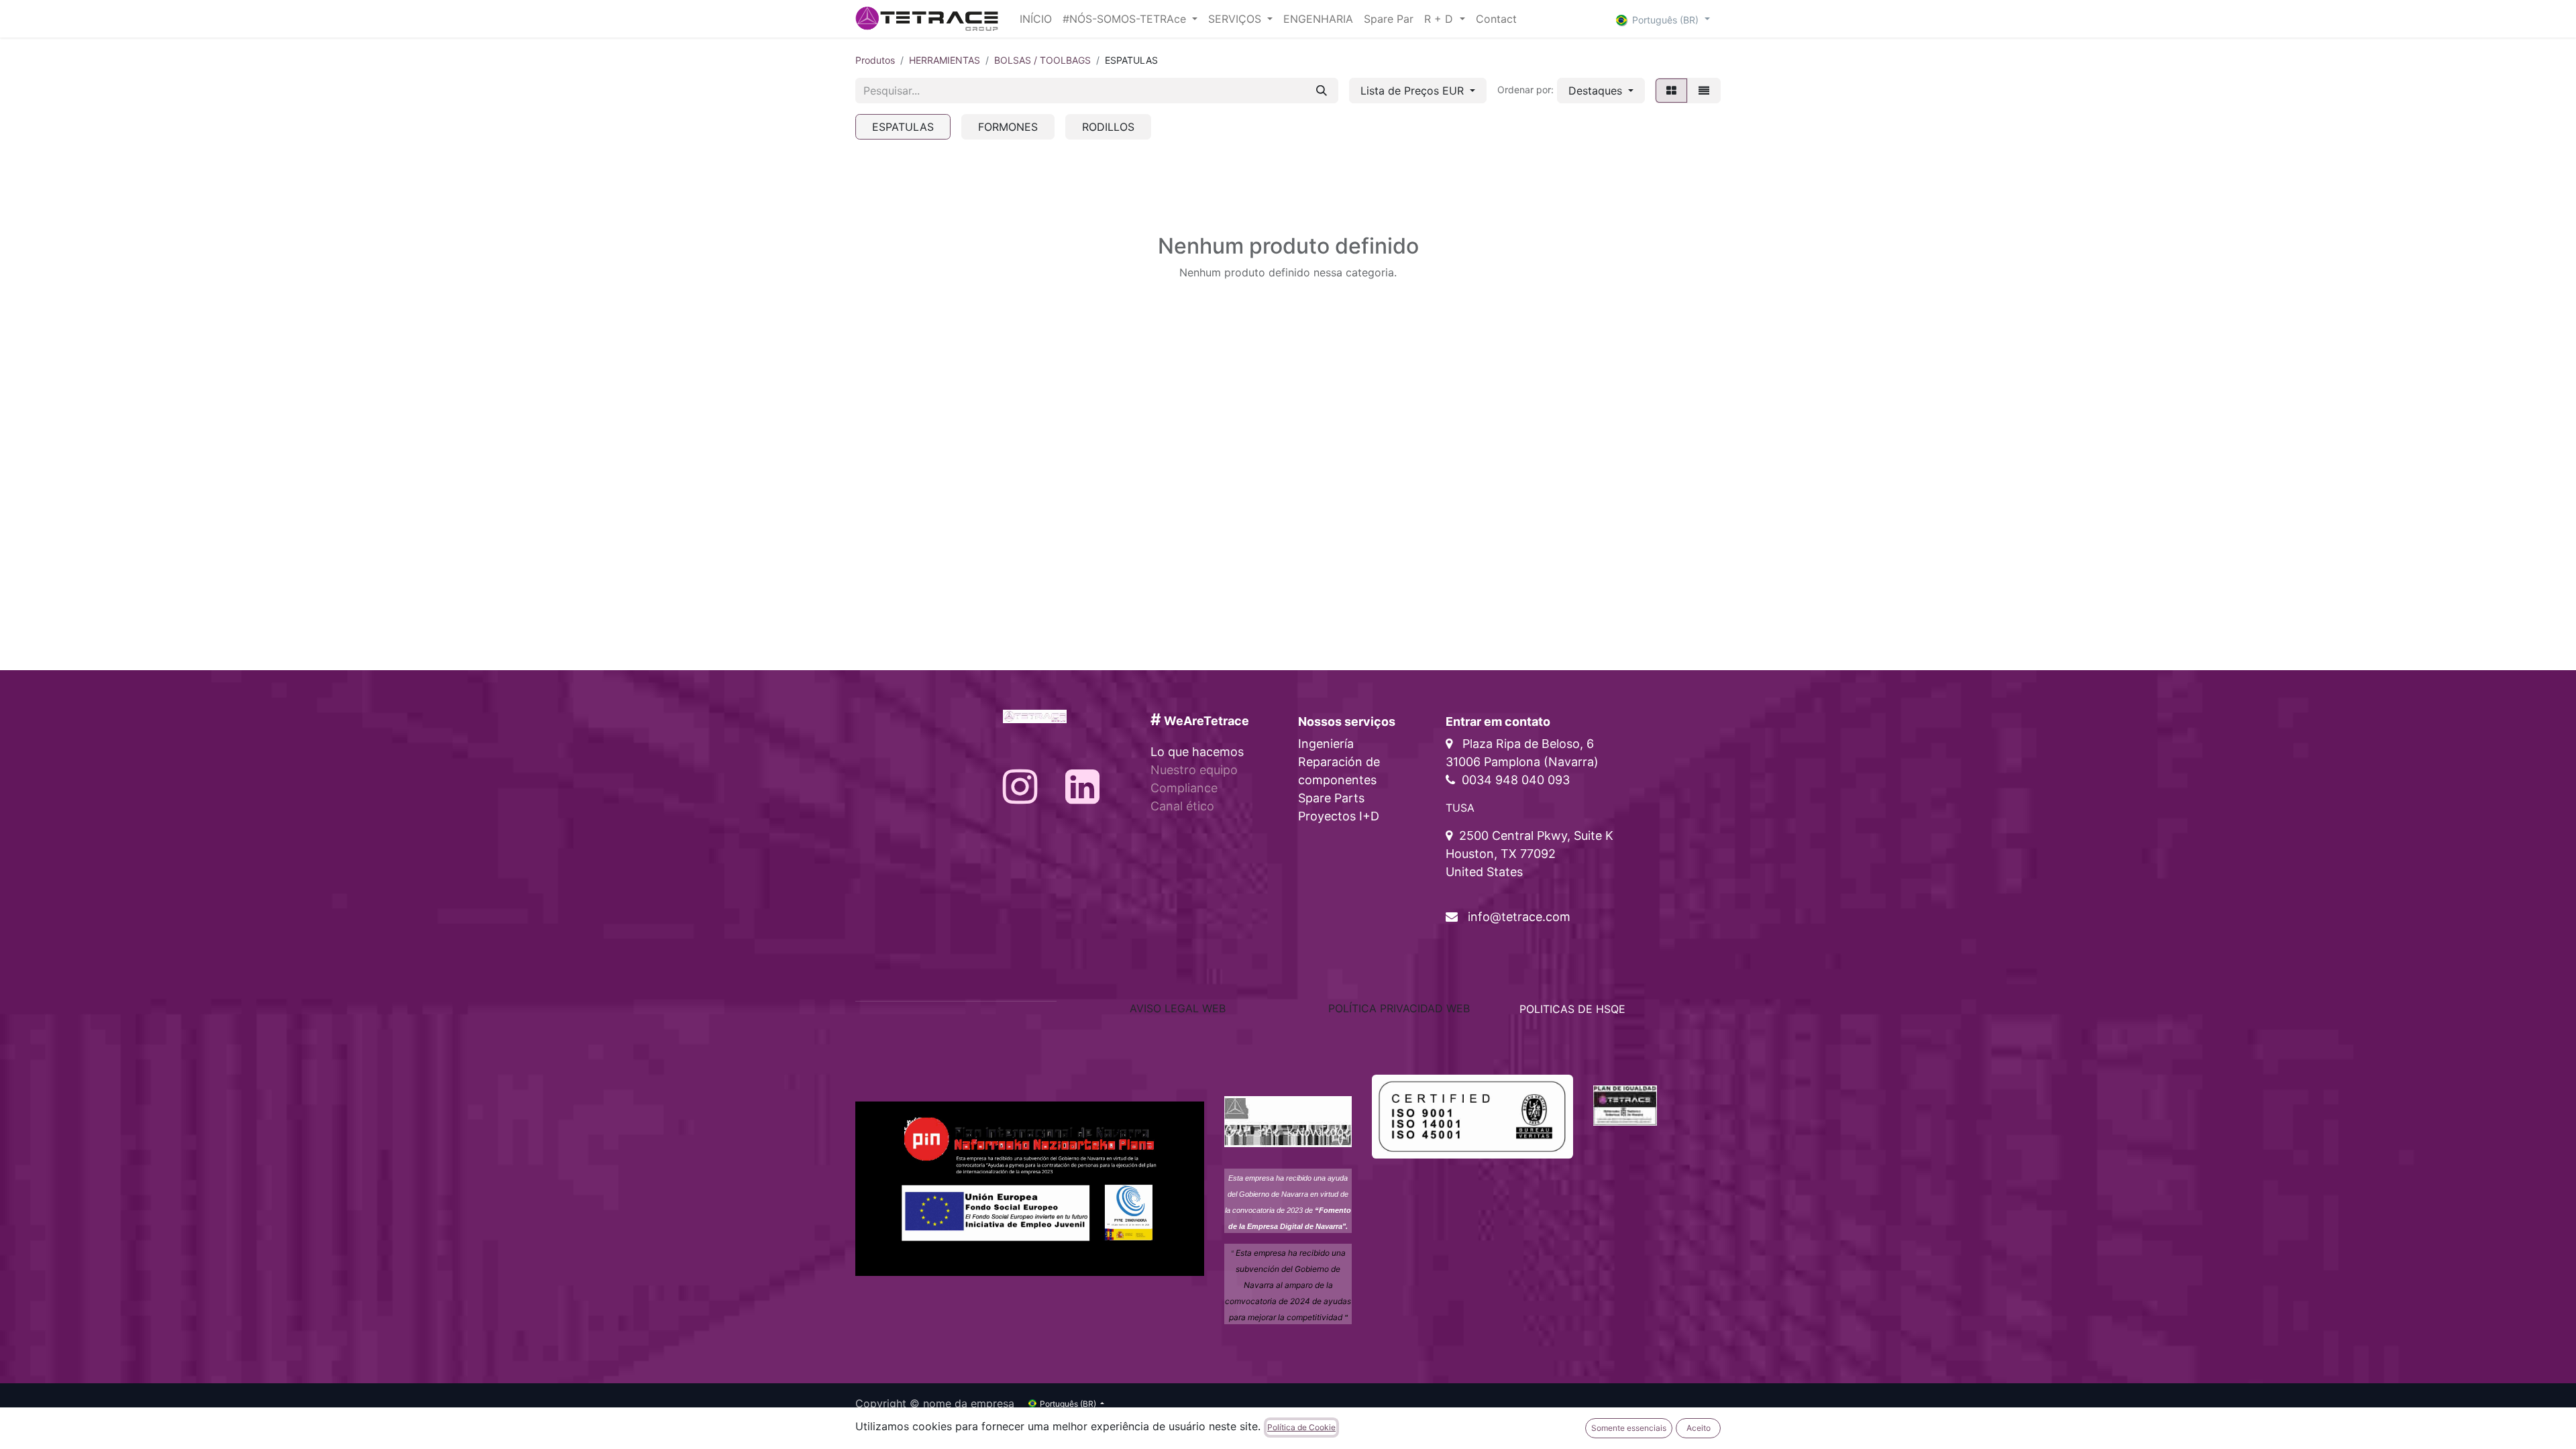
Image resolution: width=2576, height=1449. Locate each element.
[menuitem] (1036, 19)
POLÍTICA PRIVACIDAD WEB (1399, 1008)
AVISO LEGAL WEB (1178, 1008)
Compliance (1184, 788)
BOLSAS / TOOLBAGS (1042, 60)
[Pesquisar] (1322, 91)
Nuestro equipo (1194, 770)
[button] (1601, 91)
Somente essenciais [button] (1629, 1428)
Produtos (875, 60)
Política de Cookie (1301, 1427)
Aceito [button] (1699, 1428)
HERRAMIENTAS (945, 60)
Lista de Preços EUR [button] (1414, 91)
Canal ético (1182, 806)
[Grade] (1671, 91)
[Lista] (1704, 91)
